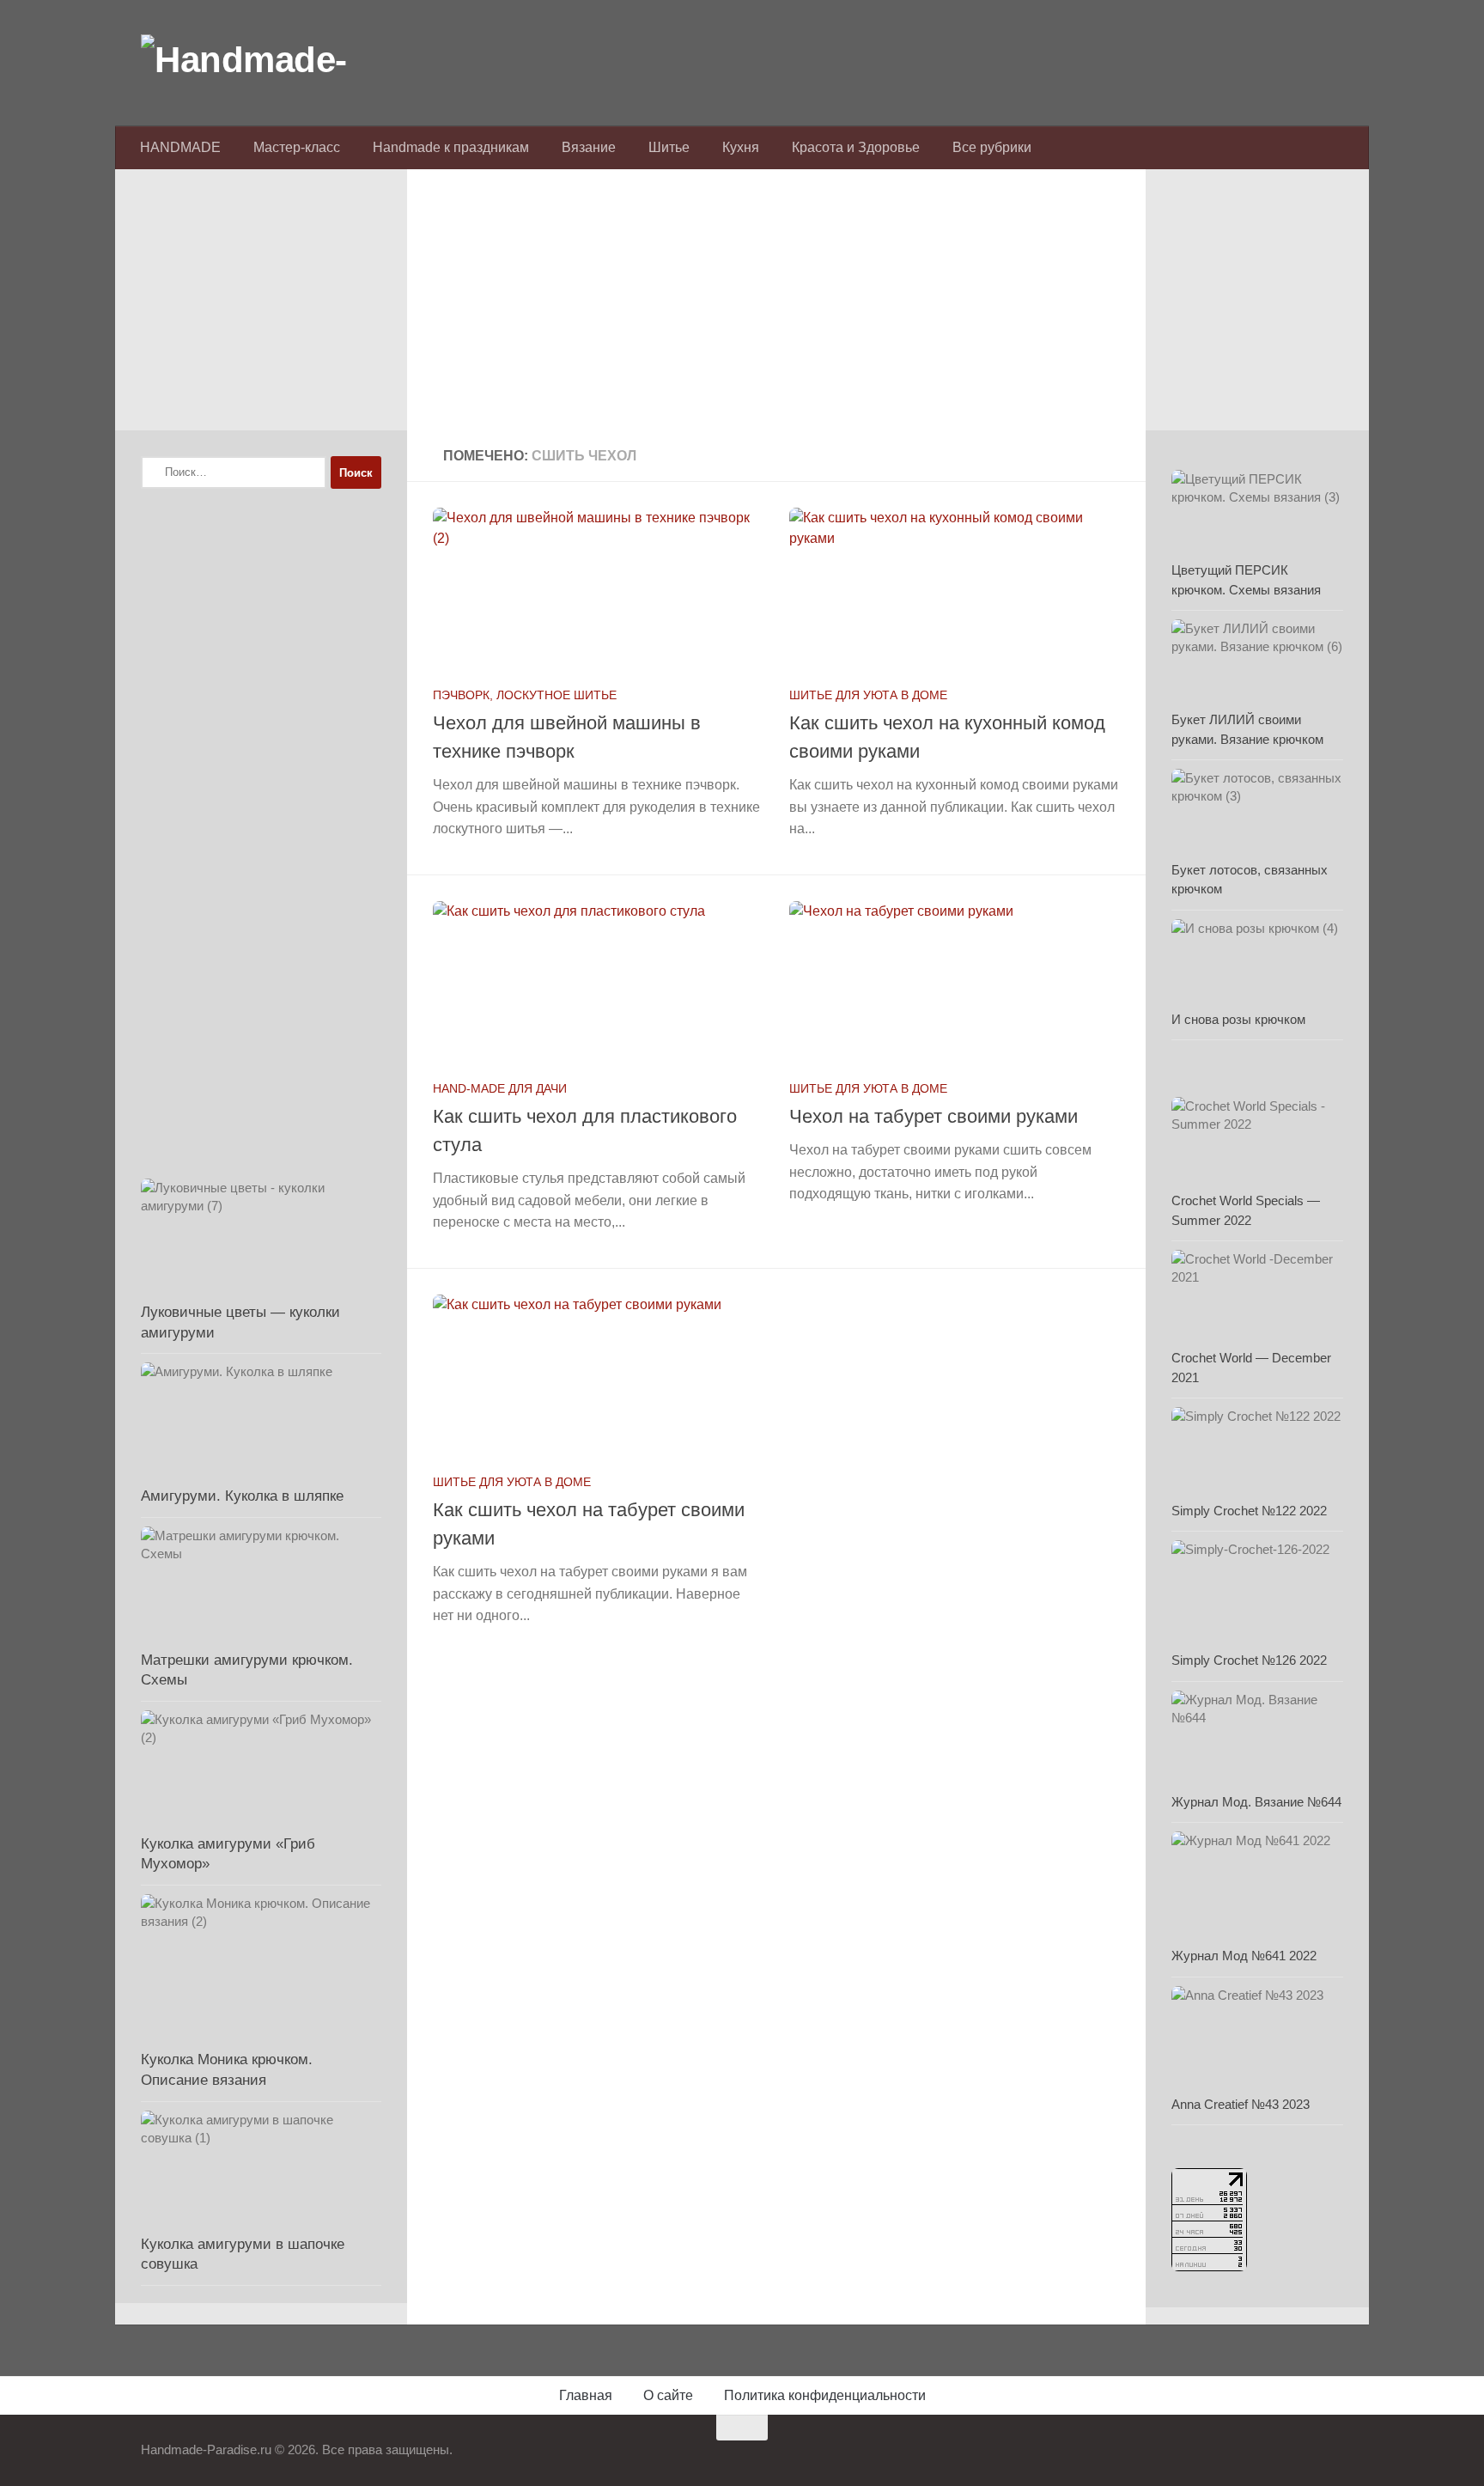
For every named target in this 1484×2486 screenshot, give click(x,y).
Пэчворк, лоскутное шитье (525, 695)
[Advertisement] (776, 310)
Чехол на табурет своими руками (934, 1116)
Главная (586, 2395)
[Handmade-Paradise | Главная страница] (270, 60)
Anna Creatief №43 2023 (1241, 2104)
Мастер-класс (297, 147)
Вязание (589, 147)
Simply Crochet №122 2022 (1249, 1511)
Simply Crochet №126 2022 (1249, 1660)
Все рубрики (992, 147)
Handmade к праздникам (451, 147)
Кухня (741, 147)
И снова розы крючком (1238, 1019)
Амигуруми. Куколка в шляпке (242, 1496)
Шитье (669, 147)
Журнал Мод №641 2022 (1244, 1956)
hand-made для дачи (500, 1088)
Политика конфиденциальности (825, 2395)
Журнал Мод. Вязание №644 (1256, 1802)
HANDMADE (180, 147)
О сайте (668, 2395)
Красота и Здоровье (856, 147)
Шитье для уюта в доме (868, 695)
